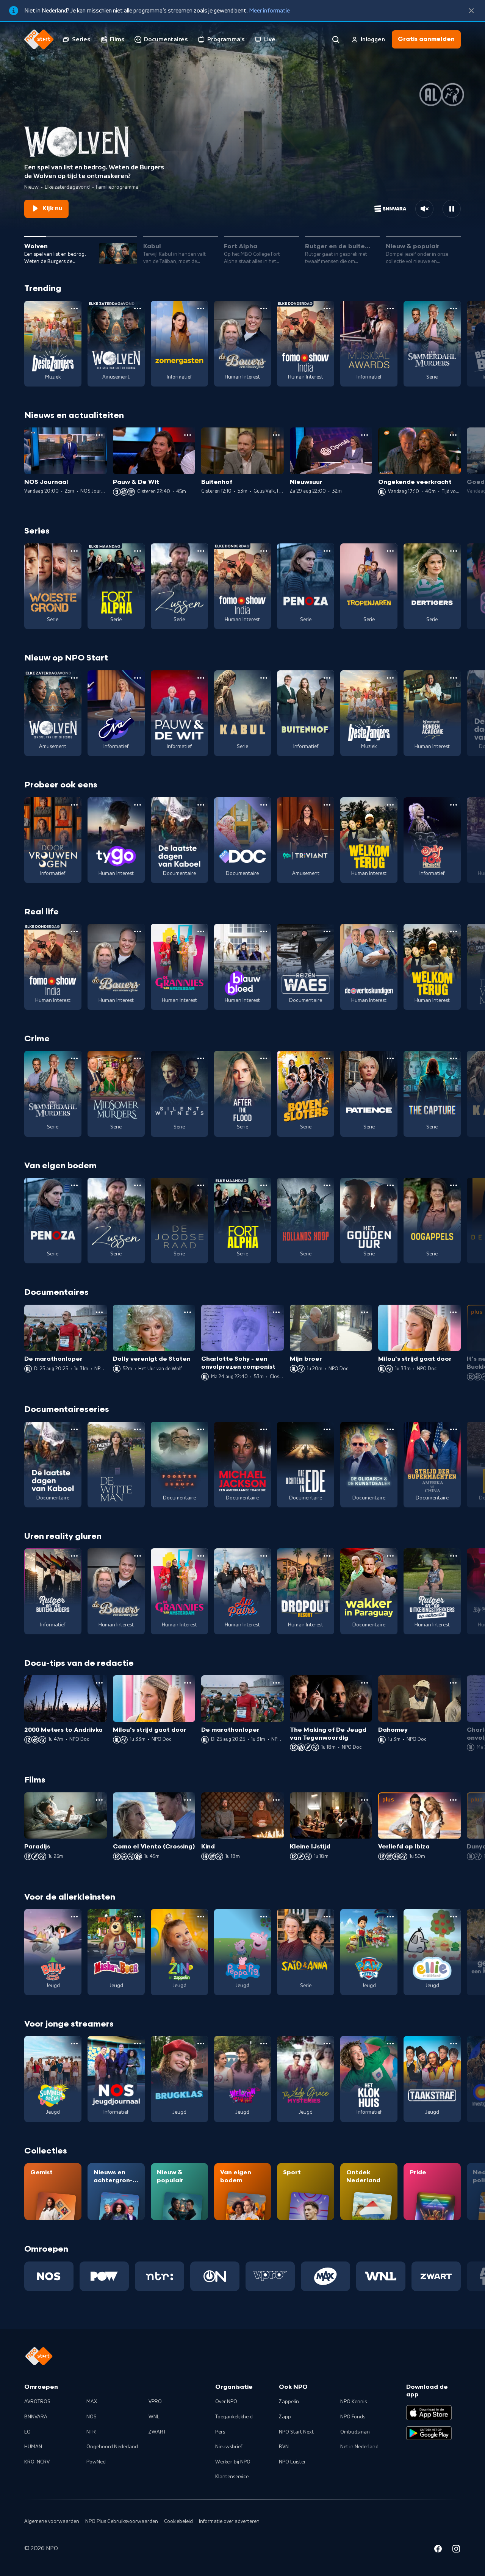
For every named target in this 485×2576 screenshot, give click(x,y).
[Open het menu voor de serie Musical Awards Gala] (390, 308)
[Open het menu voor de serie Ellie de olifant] (454, 1917)
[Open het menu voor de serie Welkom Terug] (390, 805)
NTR (91, 2432)
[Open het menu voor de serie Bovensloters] (327, 1058)
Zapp (285, 2417)
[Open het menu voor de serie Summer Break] (74, 2044)
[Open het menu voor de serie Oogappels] (454, 1185)
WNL (154, 2417)
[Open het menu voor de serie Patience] (390, 1058)
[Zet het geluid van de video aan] (424, 209)
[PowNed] (104, 2276)
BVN (284, 2447)
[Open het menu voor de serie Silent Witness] (201, 1058)
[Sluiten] (471, 11)
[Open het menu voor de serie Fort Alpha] (138, 551)
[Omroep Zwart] (436, 2276)
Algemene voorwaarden (52, 2521)
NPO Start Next (296, 2432)
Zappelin (289, 2402)
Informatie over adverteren (229, 2521)
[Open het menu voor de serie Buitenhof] (327, 678)
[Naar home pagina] (39, 39)
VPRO (155, 2402)
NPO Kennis (354, 2402)
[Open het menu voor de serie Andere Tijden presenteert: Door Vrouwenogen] (74, 805)
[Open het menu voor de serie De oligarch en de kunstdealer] (390, 1429)
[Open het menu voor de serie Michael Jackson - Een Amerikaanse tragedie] (264, 1429)
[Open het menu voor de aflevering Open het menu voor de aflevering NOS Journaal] (99, 435)
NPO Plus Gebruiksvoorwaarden (122, 2521)
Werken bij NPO (233, 2462)
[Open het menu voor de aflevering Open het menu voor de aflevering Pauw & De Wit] (188, 435)
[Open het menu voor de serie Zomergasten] (201, 308)
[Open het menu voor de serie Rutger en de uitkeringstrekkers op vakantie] (454, 1556)
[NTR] (160, 2276)
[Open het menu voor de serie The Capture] (454, 1058)
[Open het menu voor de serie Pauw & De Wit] (201, 678)
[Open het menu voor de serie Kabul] (264, 678)
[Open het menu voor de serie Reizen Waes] (327, 931)
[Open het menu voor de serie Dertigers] (454, 551)
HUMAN (33, 2447)
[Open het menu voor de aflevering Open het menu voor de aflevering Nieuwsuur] (365, 435)
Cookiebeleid (178, 2521)
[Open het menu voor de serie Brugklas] (201, 2044)
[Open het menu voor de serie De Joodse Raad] (201, 1185)
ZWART (157, 2432)
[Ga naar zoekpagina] (336, 39)
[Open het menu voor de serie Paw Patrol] (390, 1917)
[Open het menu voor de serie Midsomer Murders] (138, 1058)
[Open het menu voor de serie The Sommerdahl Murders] (454, 308)
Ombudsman (355, 2432)
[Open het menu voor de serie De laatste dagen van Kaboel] (201, 805)
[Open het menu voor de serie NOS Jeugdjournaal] (138, 2044)
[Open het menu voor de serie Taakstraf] (454, 2044)
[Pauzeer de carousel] (452, 209)
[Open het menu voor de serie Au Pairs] (264, 1556)
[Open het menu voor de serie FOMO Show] (327, 308)
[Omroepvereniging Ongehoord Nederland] (215, 2276)
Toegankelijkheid (234, 2417)
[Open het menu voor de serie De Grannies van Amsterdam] (201, 931)
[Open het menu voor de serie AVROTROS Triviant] (327, 805)
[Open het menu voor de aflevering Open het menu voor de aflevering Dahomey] (453, 1683)
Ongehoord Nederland (112, 2447)
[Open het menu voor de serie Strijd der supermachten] (454, 1429)
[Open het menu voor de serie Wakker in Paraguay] (390, 1556)
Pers (220, 2432)
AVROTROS (37, 2402)
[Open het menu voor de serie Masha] (138, 1917)
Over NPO (226, 2402)
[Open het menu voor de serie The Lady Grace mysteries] (327, 2044)
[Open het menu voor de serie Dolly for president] (454, 805)
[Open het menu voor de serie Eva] (138, 678)
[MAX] (325, 2276)
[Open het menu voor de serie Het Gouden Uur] (390, 1185)
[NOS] (49, 2276)
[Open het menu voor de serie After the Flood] (264, 1058)
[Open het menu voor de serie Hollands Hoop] (327, 1185)
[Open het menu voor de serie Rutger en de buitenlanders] (74, 1556)
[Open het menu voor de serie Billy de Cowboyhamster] (74, 1917)
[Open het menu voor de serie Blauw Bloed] (264, 931)
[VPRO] (270, 2276)
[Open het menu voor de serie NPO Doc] (264, 805)
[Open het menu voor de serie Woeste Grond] (74, 551)
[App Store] (429, 2413)
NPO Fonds (353, 2417)
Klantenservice (232, 2477)
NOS (92, 2417)
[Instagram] (456, 2550)
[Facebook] (438, 2550)
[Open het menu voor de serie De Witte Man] (138, 1429)
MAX (92, 2402)
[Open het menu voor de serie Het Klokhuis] (390, 2044)
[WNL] (381, 2276)
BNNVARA (36, 2417)
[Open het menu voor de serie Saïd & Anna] (327, 1917)
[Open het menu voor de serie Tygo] (138, 805)
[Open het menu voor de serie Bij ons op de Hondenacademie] (454, 678)
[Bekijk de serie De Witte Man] (116, 1465)
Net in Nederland (359, 2447)
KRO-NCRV (37, 2462)
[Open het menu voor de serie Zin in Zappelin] (201, 1917)
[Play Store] (429, 2433)
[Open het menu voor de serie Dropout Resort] (327, 1556)
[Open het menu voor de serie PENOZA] (327, 551)
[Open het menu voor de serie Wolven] (138, 308)
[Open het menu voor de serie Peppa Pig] (264, 1917)
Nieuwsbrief (229, 2447)
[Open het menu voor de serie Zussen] (201, 551)
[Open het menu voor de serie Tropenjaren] (390, 551)
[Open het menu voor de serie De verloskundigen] (390, 931)
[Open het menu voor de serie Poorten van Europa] (201, 1429)
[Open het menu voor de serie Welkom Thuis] (264, 2044)
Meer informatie (269, 11)
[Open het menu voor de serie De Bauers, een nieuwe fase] (264, 308)
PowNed (96, 2462)
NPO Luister (292, 2462)
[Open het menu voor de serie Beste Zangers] (74, 308)
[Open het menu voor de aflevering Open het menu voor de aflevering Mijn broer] (365, 1312)
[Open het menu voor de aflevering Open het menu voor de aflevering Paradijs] (99, 1800)
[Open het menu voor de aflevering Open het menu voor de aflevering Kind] (276, 1800)
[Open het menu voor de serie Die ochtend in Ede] (327, 1429)
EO (27, 2432)
